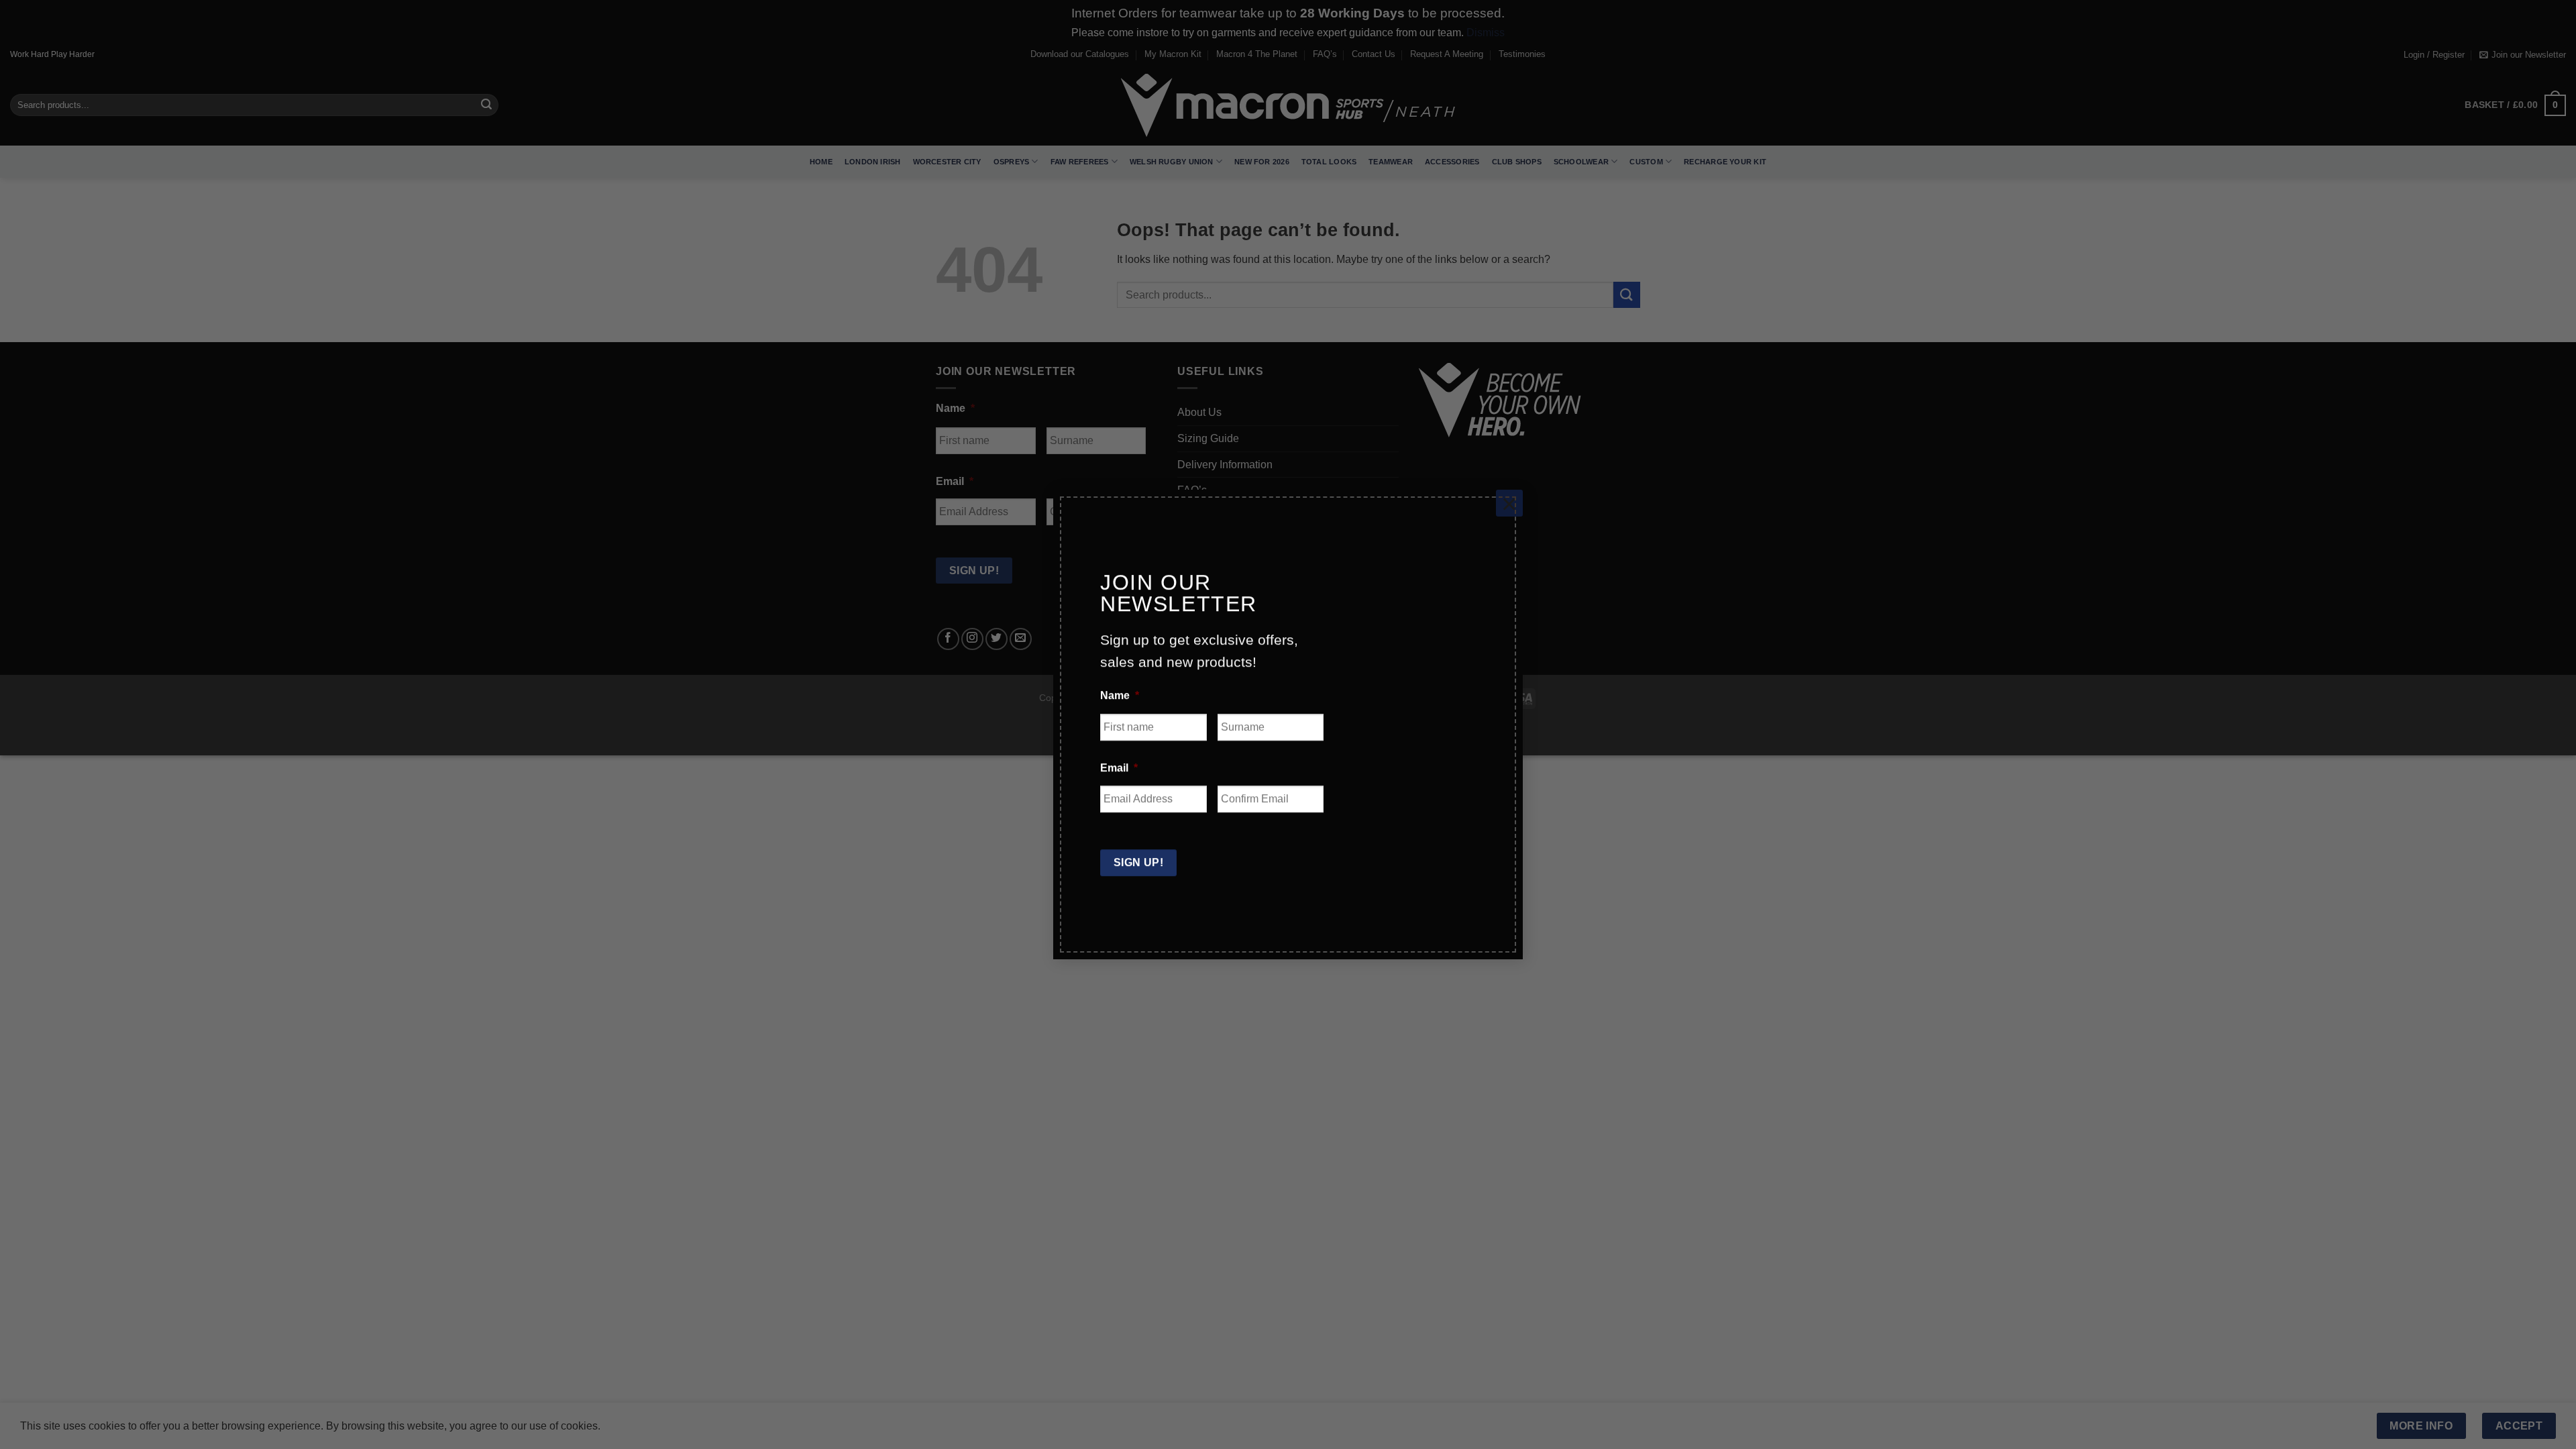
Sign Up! (1139, 854)
